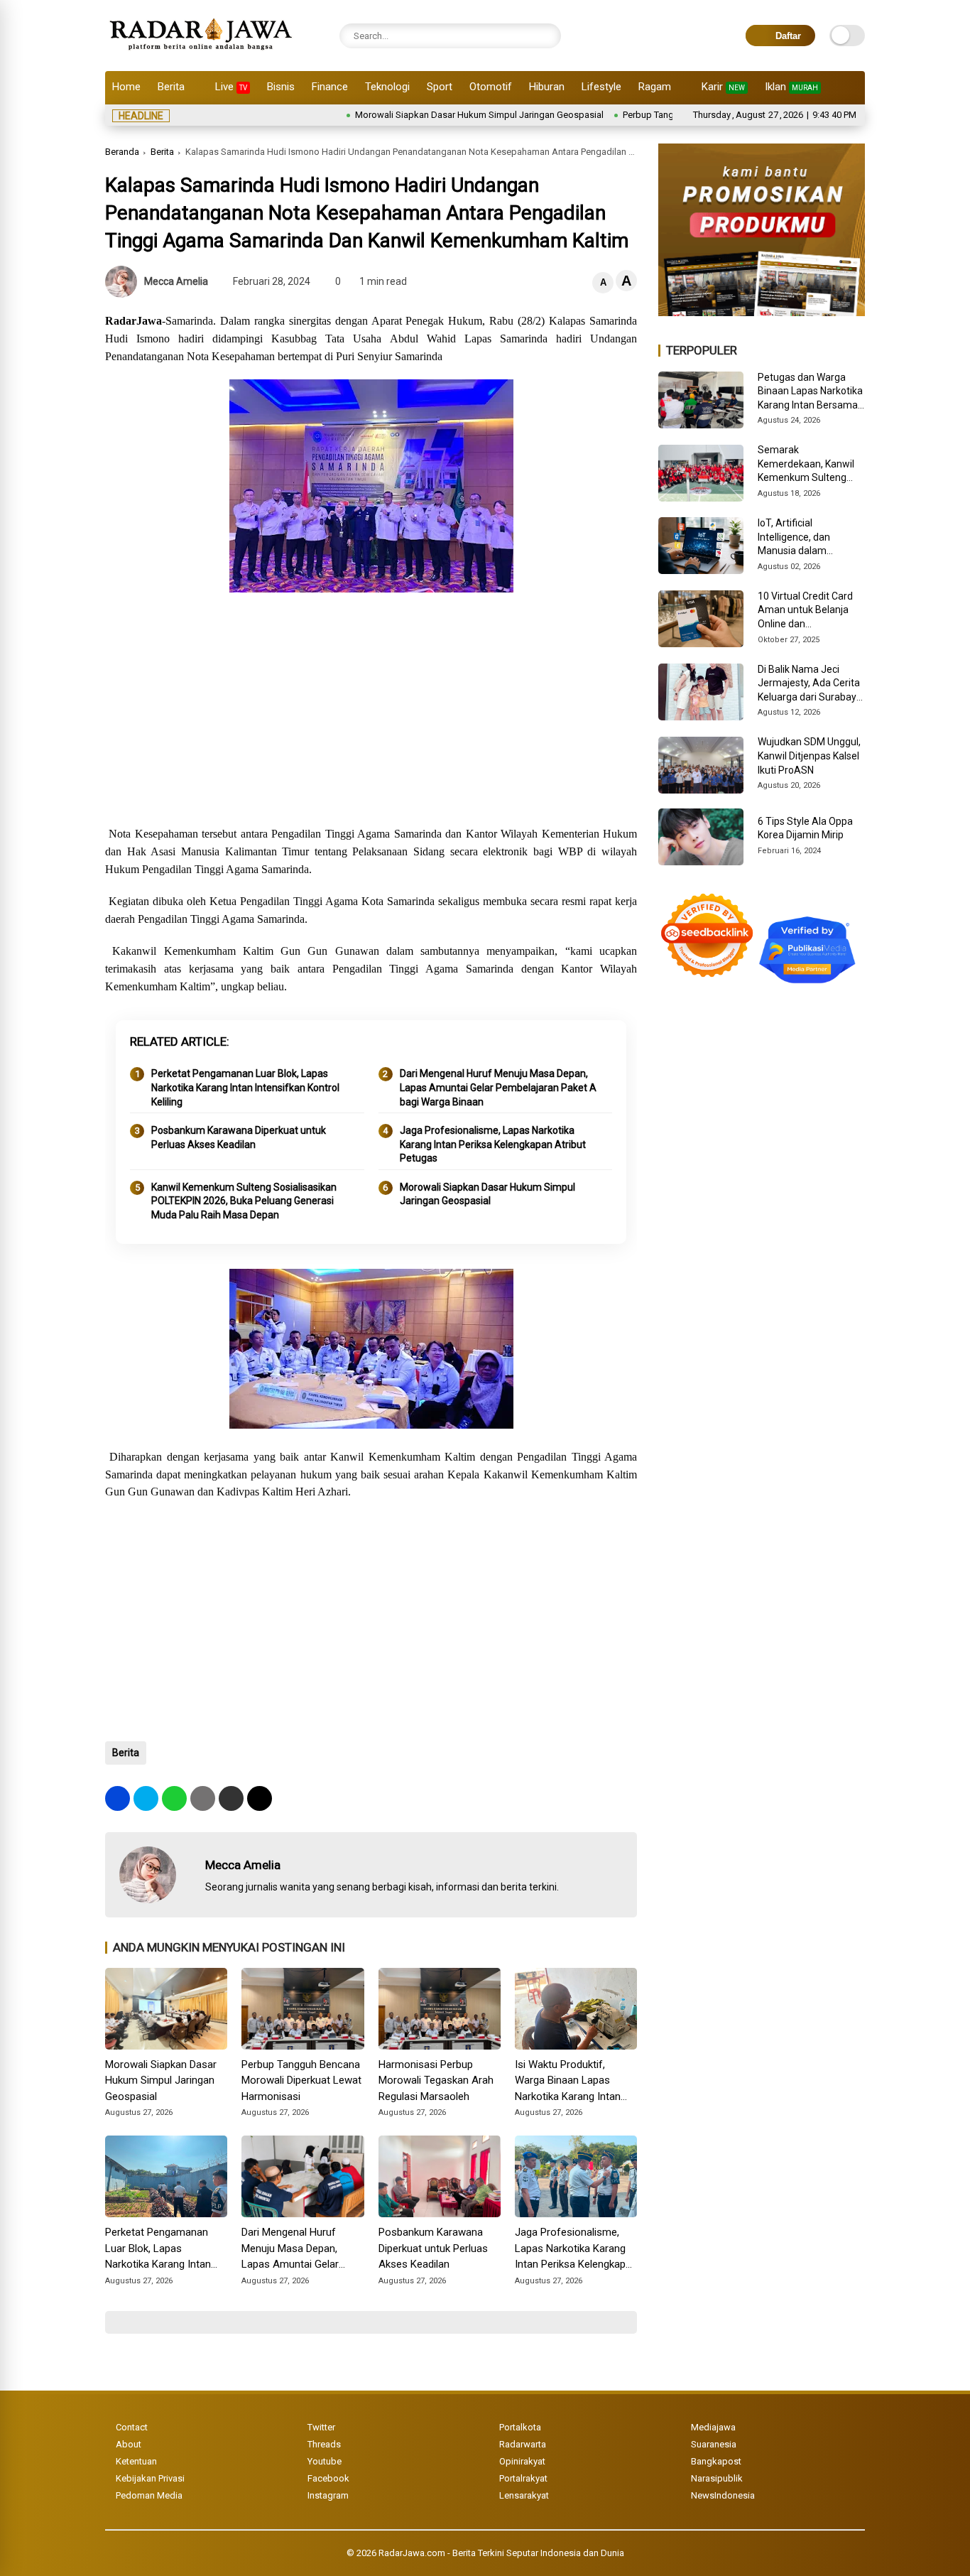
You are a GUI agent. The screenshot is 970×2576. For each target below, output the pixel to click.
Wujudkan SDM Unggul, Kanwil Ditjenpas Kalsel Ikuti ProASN (809, 756)
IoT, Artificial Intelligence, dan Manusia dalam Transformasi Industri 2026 (806, 538)
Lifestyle (601, 87)
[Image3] (762, 312)
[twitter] (146, 1798)
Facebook (328, 2478)
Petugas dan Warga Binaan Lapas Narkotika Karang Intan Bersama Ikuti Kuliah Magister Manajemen (810, 392)
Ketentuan (136, 2461)
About (129, 2444)
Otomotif (491, 87)
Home (126, 87)
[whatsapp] (174, 1798)
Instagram (328, 2495)
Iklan (791, 87)
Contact (132, 2427)
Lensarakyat (524, 2495)
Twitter (321, 2427)
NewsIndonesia (723, 2495)
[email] (231, 1798)
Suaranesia (714, 2444)
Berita (171, 87)
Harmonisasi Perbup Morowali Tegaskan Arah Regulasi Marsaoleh (436, 2080)
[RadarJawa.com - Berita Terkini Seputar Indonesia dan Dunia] (202, 53)
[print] (203, 1798)
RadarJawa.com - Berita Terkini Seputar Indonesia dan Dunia (501, 2553)
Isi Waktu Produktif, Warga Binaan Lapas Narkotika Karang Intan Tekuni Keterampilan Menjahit (568, 2082)
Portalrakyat (523, 2478)
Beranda (122, 152)
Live (231, 87)
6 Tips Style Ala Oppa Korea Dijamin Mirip (805, 828)
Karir (723, 87)
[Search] (547, 36)
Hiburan (547, 87)
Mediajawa (713, 2427)
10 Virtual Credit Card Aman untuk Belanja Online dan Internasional (805, 611)
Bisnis (281, 87)
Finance (330, 87)
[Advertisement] (371, 711)
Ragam (655, 87)
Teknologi (387, 87)
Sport (440, 87)
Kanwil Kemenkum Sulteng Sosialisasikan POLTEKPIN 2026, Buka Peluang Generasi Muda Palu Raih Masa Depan (244, 1201)
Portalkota (520, 2427)
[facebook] (118, 1798)
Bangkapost (716, 2461)
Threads (324, 2444)
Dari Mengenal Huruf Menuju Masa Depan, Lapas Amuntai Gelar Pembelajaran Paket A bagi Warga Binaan (498, 1087)
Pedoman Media (149, 2495)
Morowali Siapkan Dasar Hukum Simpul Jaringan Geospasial (418, 115)
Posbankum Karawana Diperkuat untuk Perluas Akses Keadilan (239, 1137)
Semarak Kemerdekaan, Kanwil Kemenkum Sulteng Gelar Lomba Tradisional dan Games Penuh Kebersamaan (809, 465)
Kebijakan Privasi (150, 2478)
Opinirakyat (522, 2461)
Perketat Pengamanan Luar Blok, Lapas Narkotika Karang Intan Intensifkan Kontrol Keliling (245, 1087)
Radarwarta (523, 2444)
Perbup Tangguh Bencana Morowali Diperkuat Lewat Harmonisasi (301, 2080)
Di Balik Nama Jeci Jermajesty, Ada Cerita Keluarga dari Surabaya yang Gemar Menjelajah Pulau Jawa (811, 684)
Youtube (325, 2461)
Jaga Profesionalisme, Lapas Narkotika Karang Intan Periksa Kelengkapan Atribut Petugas (493, 1144)
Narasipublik (717, 2478)
